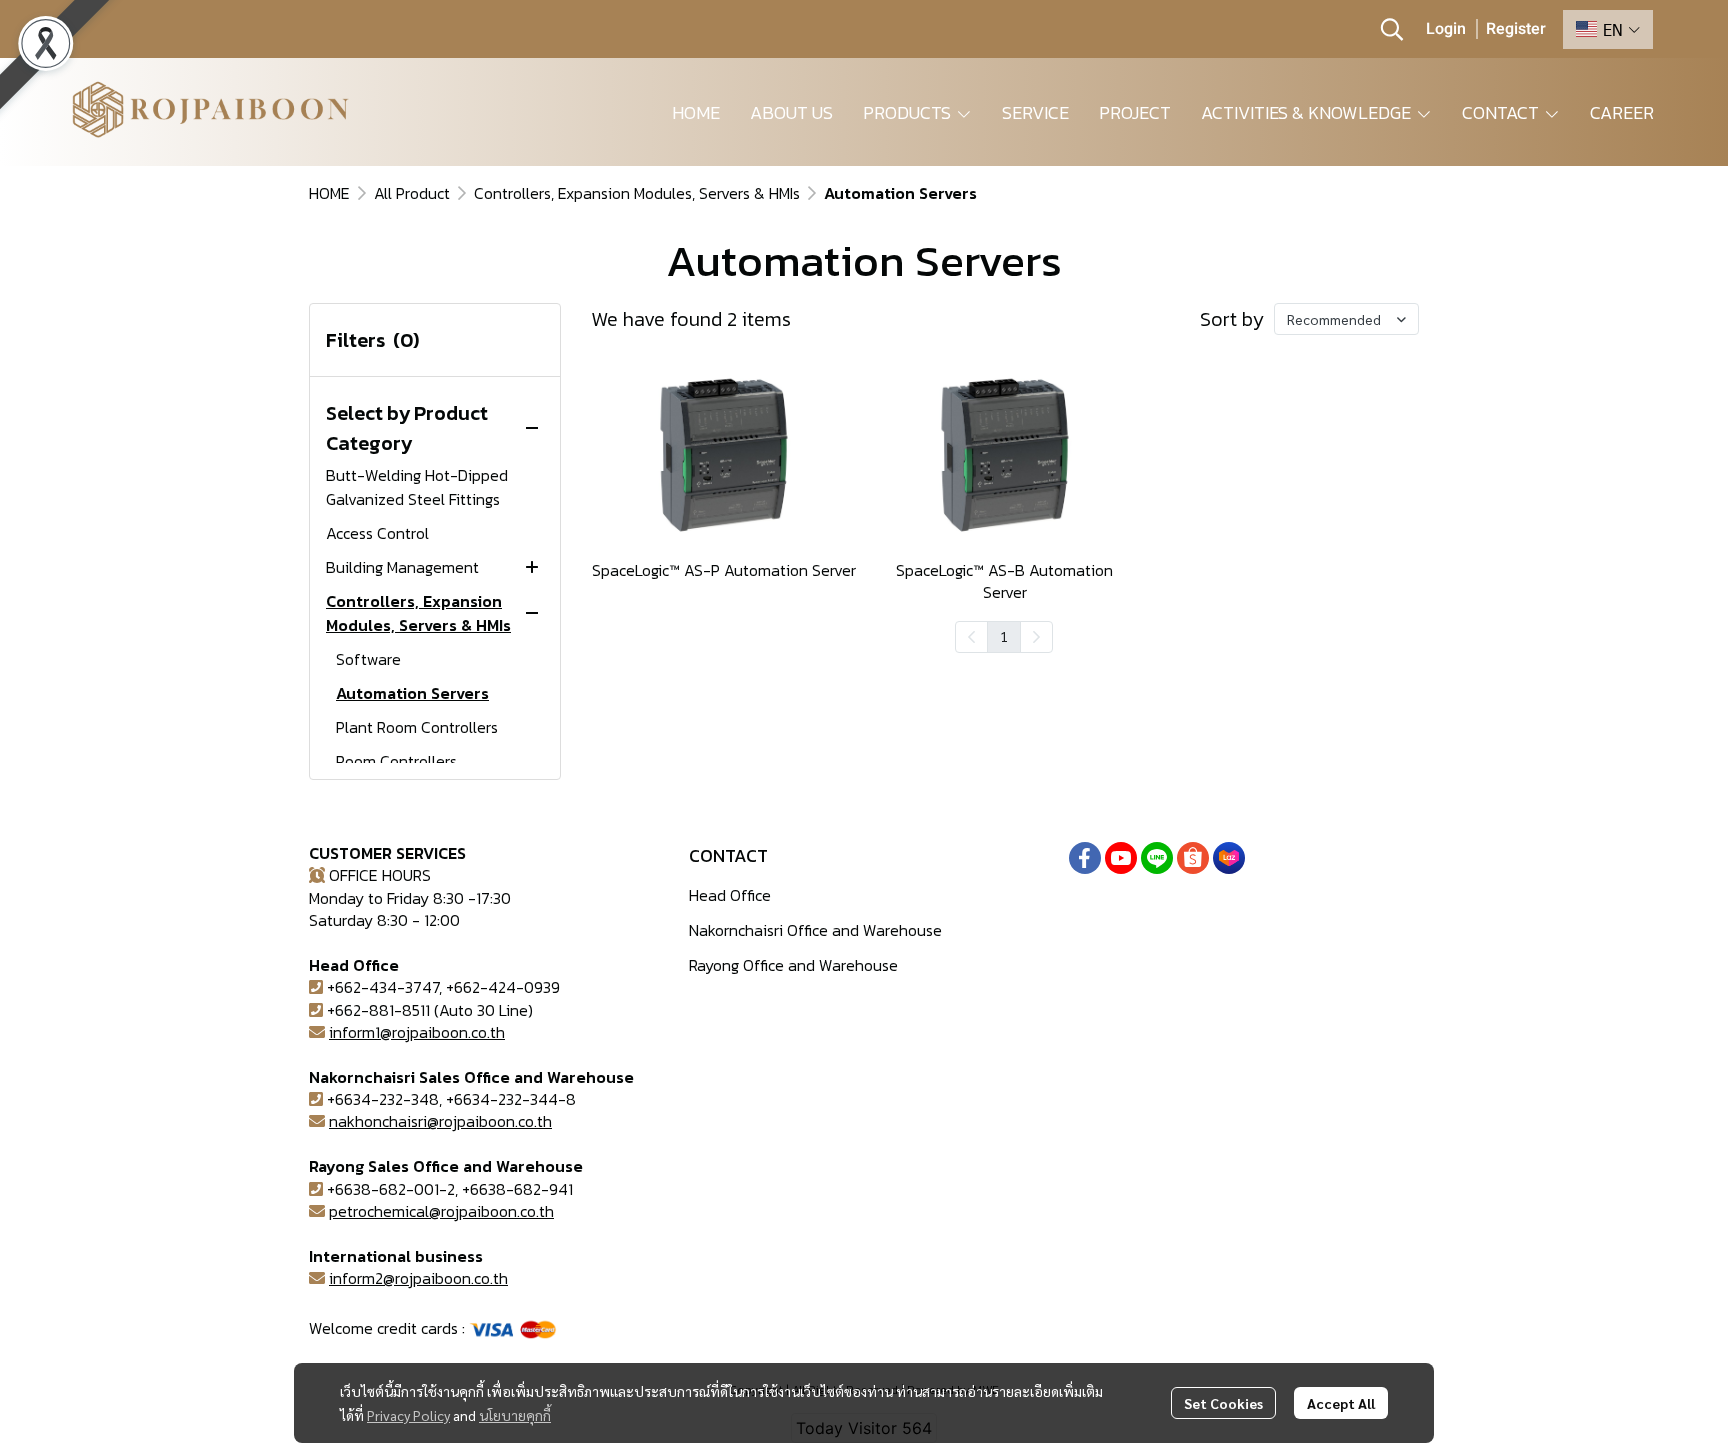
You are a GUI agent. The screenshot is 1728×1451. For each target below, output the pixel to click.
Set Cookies (1223, 1403)
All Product (412, 193)
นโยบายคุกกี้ (515, 1415)
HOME (329, 193)
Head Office (730, 895)
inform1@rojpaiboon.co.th (417, 1032)
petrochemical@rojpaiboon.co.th (441, 1211)
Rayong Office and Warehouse (793, 965)
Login (1446, 29)
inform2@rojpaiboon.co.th (418, 1278)
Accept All (1341, 1403)
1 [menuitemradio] (1004, 636)
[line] (1157, 858)
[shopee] (1193, 858)
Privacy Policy (408, 1415)
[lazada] (1229, 858)
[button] (1392, 29)
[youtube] (1121, 858)
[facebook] (1085, 858)
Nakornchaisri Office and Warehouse (815, 930)
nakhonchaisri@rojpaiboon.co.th (440, 1121)
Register (1516, 29)
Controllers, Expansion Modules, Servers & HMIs (637, 193)
